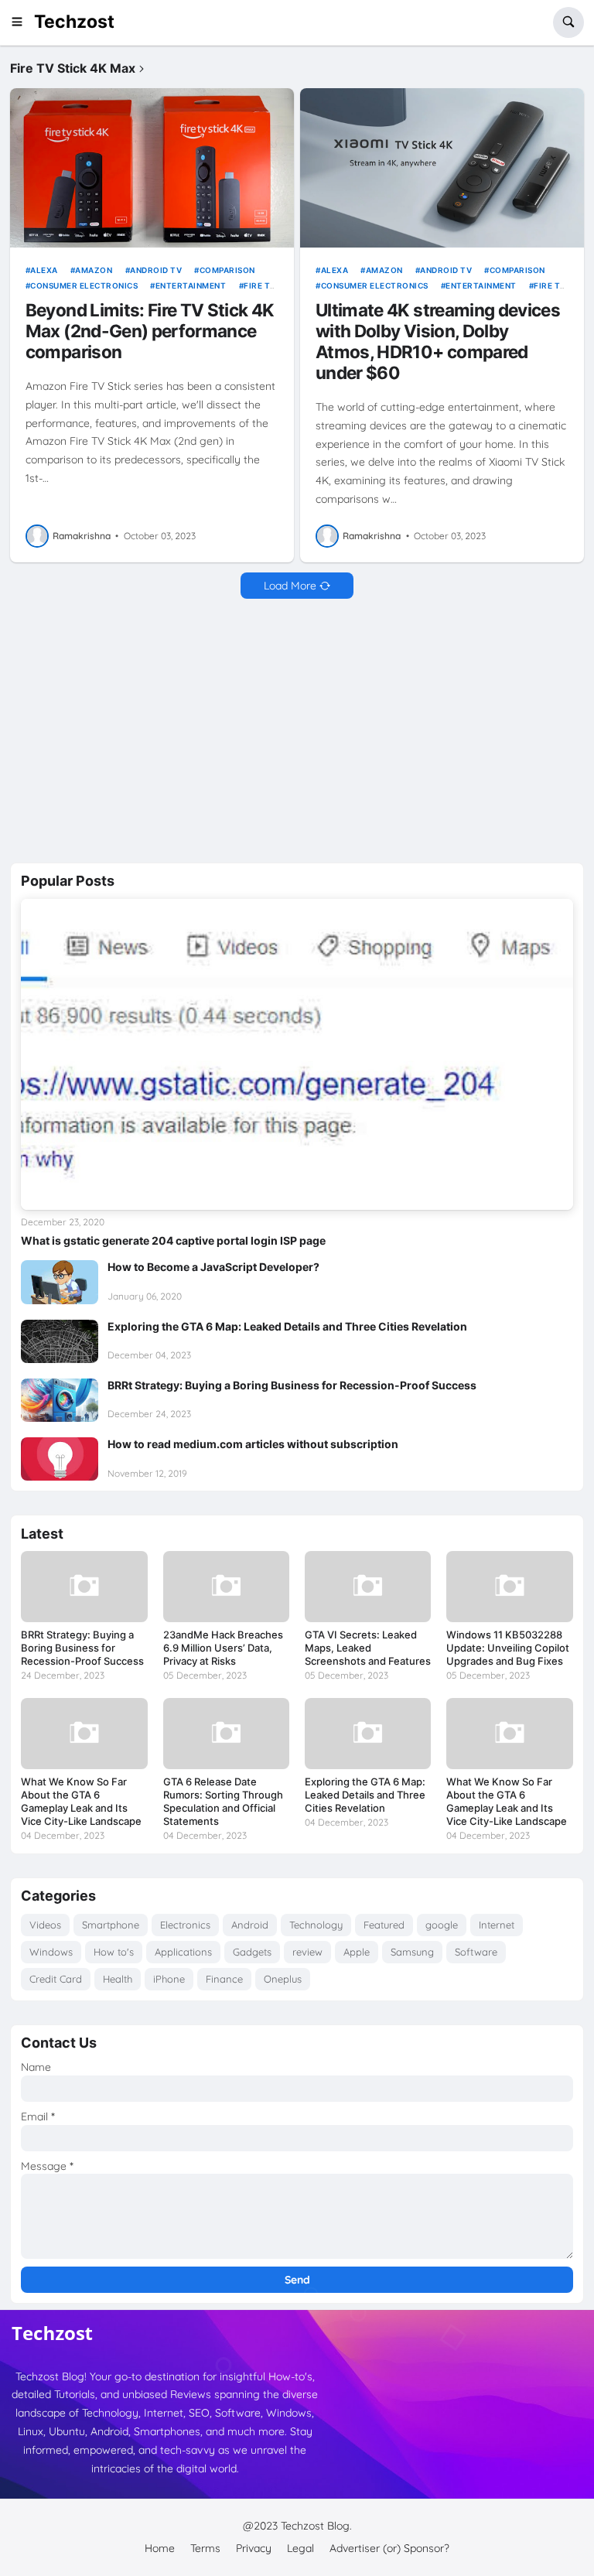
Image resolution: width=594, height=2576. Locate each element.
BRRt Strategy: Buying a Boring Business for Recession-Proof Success (292, 1385)
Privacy (254, 2548)
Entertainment (191, 285)
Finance (224, 1979)
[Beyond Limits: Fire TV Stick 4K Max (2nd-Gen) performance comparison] (152, 168)
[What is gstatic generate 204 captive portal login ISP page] (297, 1054)
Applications (183, 1952)
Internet (497, 1925)
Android (250, 1925)
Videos (45, 1925)
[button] (22, 22)
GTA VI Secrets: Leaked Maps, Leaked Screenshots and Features (368, 1648)
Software (476, 1952)
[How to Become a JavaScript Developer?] (60, 1282)
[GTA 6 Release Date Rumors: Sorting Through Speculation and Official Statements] (226, 1734)
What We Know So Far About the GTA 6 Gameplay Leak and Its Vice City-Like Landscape (81, 1801)
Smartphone (111, 1925)
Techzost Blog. (316, 2526)
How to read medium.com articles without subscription (253, 1444)
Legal (300, 2548)
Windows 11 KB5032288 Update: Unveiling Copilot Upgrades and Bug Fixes (508, 1648)
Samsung (412, 1952)
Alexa (44, 270)
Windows (51, 1952)
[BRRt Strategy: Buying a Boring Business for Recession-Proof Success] (60, 1400)
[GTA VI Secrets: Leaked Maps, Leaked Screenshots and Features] (368, 1587)
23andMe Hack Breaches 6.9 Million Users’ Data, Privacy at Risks (223, 1648)
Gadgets (252, 1952)
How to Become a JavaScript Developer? (213, 1267)
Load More (290, 586)
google (442, 1925)
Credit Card (56, 1979)
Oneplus (283, 1979)
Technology (316, 1925)
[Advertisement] (297, 731)
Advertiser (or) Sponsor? (389, 2548)
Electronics (185, 1925)
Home (160, 2548)
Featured (384, 1925)
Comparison (227, 270)
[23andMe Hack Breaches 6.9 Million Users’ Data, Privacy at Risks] (226, 1587)
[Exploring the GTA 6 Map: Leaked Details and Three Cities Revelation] (60, 1341)
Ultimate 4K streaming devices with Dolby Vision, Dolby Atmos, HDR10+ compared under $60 (438, 341)
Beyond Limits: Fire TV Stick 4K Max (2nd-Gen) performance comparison (150, 331)
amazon (94, 270)
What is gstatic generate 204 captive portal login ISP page (173, 1240)
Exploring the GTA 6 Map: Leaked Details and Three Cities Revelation (287, 1326)
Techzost (74, 22)
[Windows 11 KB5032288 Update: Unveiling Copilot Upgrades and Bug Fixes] (509, 1587)
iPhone (169, 1979)
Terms (205, 2548)
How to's (114, 1952)
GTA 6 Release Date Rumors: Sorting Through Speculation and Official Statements (223, 1801)
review (307, 1952)
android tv (156, 270)
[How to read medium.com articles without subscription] (60, 1459)
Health (118, 1979)
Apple (357, 1952)
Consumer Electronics (84, 285)
